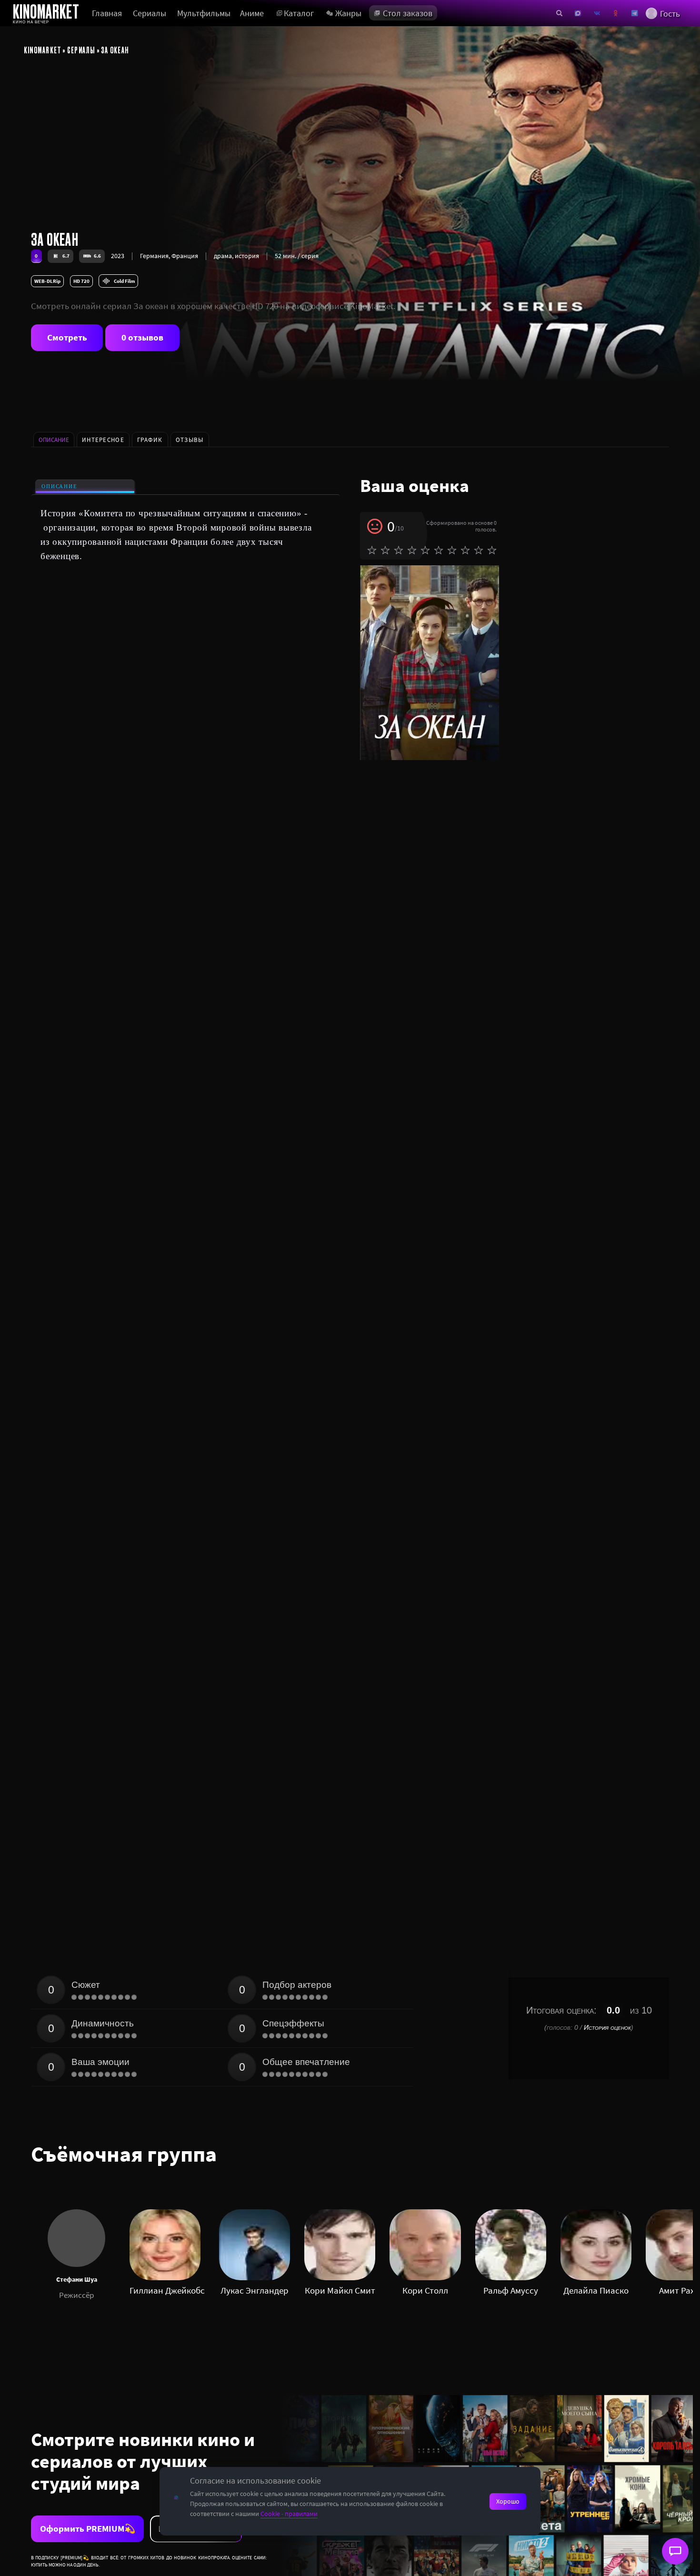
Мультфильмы (204, 13)
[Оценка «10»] (492, 550)
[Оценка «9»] (479, 550)
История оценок (607, 2027)
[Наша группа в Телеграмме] (635, 13)
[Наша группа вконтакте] (597, 13)
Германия (154, 256)
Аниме (252, 13)
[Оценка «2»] (385, 550)
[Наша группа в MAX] (578, 13)
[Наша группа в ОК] (615, 13)
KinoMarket (43, 50)
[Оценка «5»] (425, 550)
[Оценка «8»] (465, 550)
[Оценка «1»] (372, 550)
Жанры (348, 13)
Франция (185, 256)
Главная (107, 13)
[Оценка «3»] (399, 550)
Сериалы (150, 13)
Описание (59, 486)
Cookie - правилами (289, 2514)
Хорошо (508, 2501)
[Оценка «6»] (439, 550)
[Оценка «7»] (452, 550)
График (150, 440)
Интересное (103, 440)
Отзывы (190, 440)
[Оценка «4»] (412, 550)
